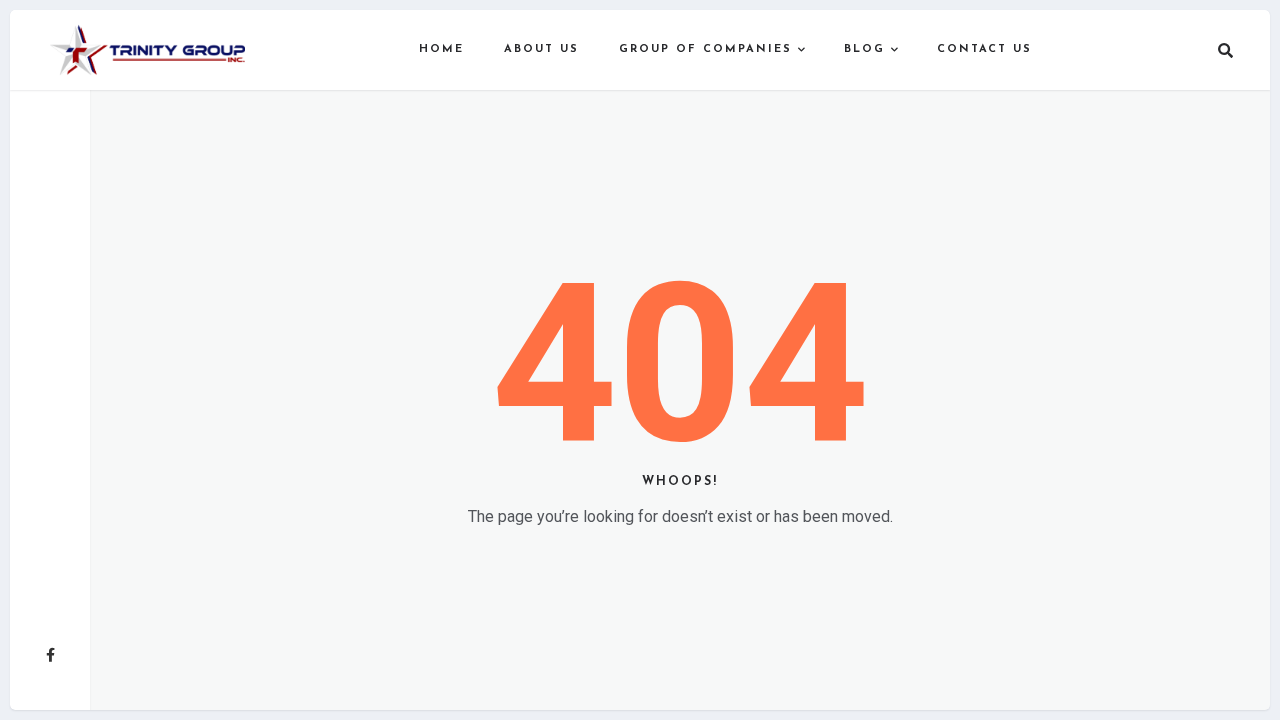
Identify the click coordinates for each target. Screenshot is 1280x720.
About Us (541, 49)
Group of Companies (705, 49)
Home (441, 49)
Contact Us (984, 49)
